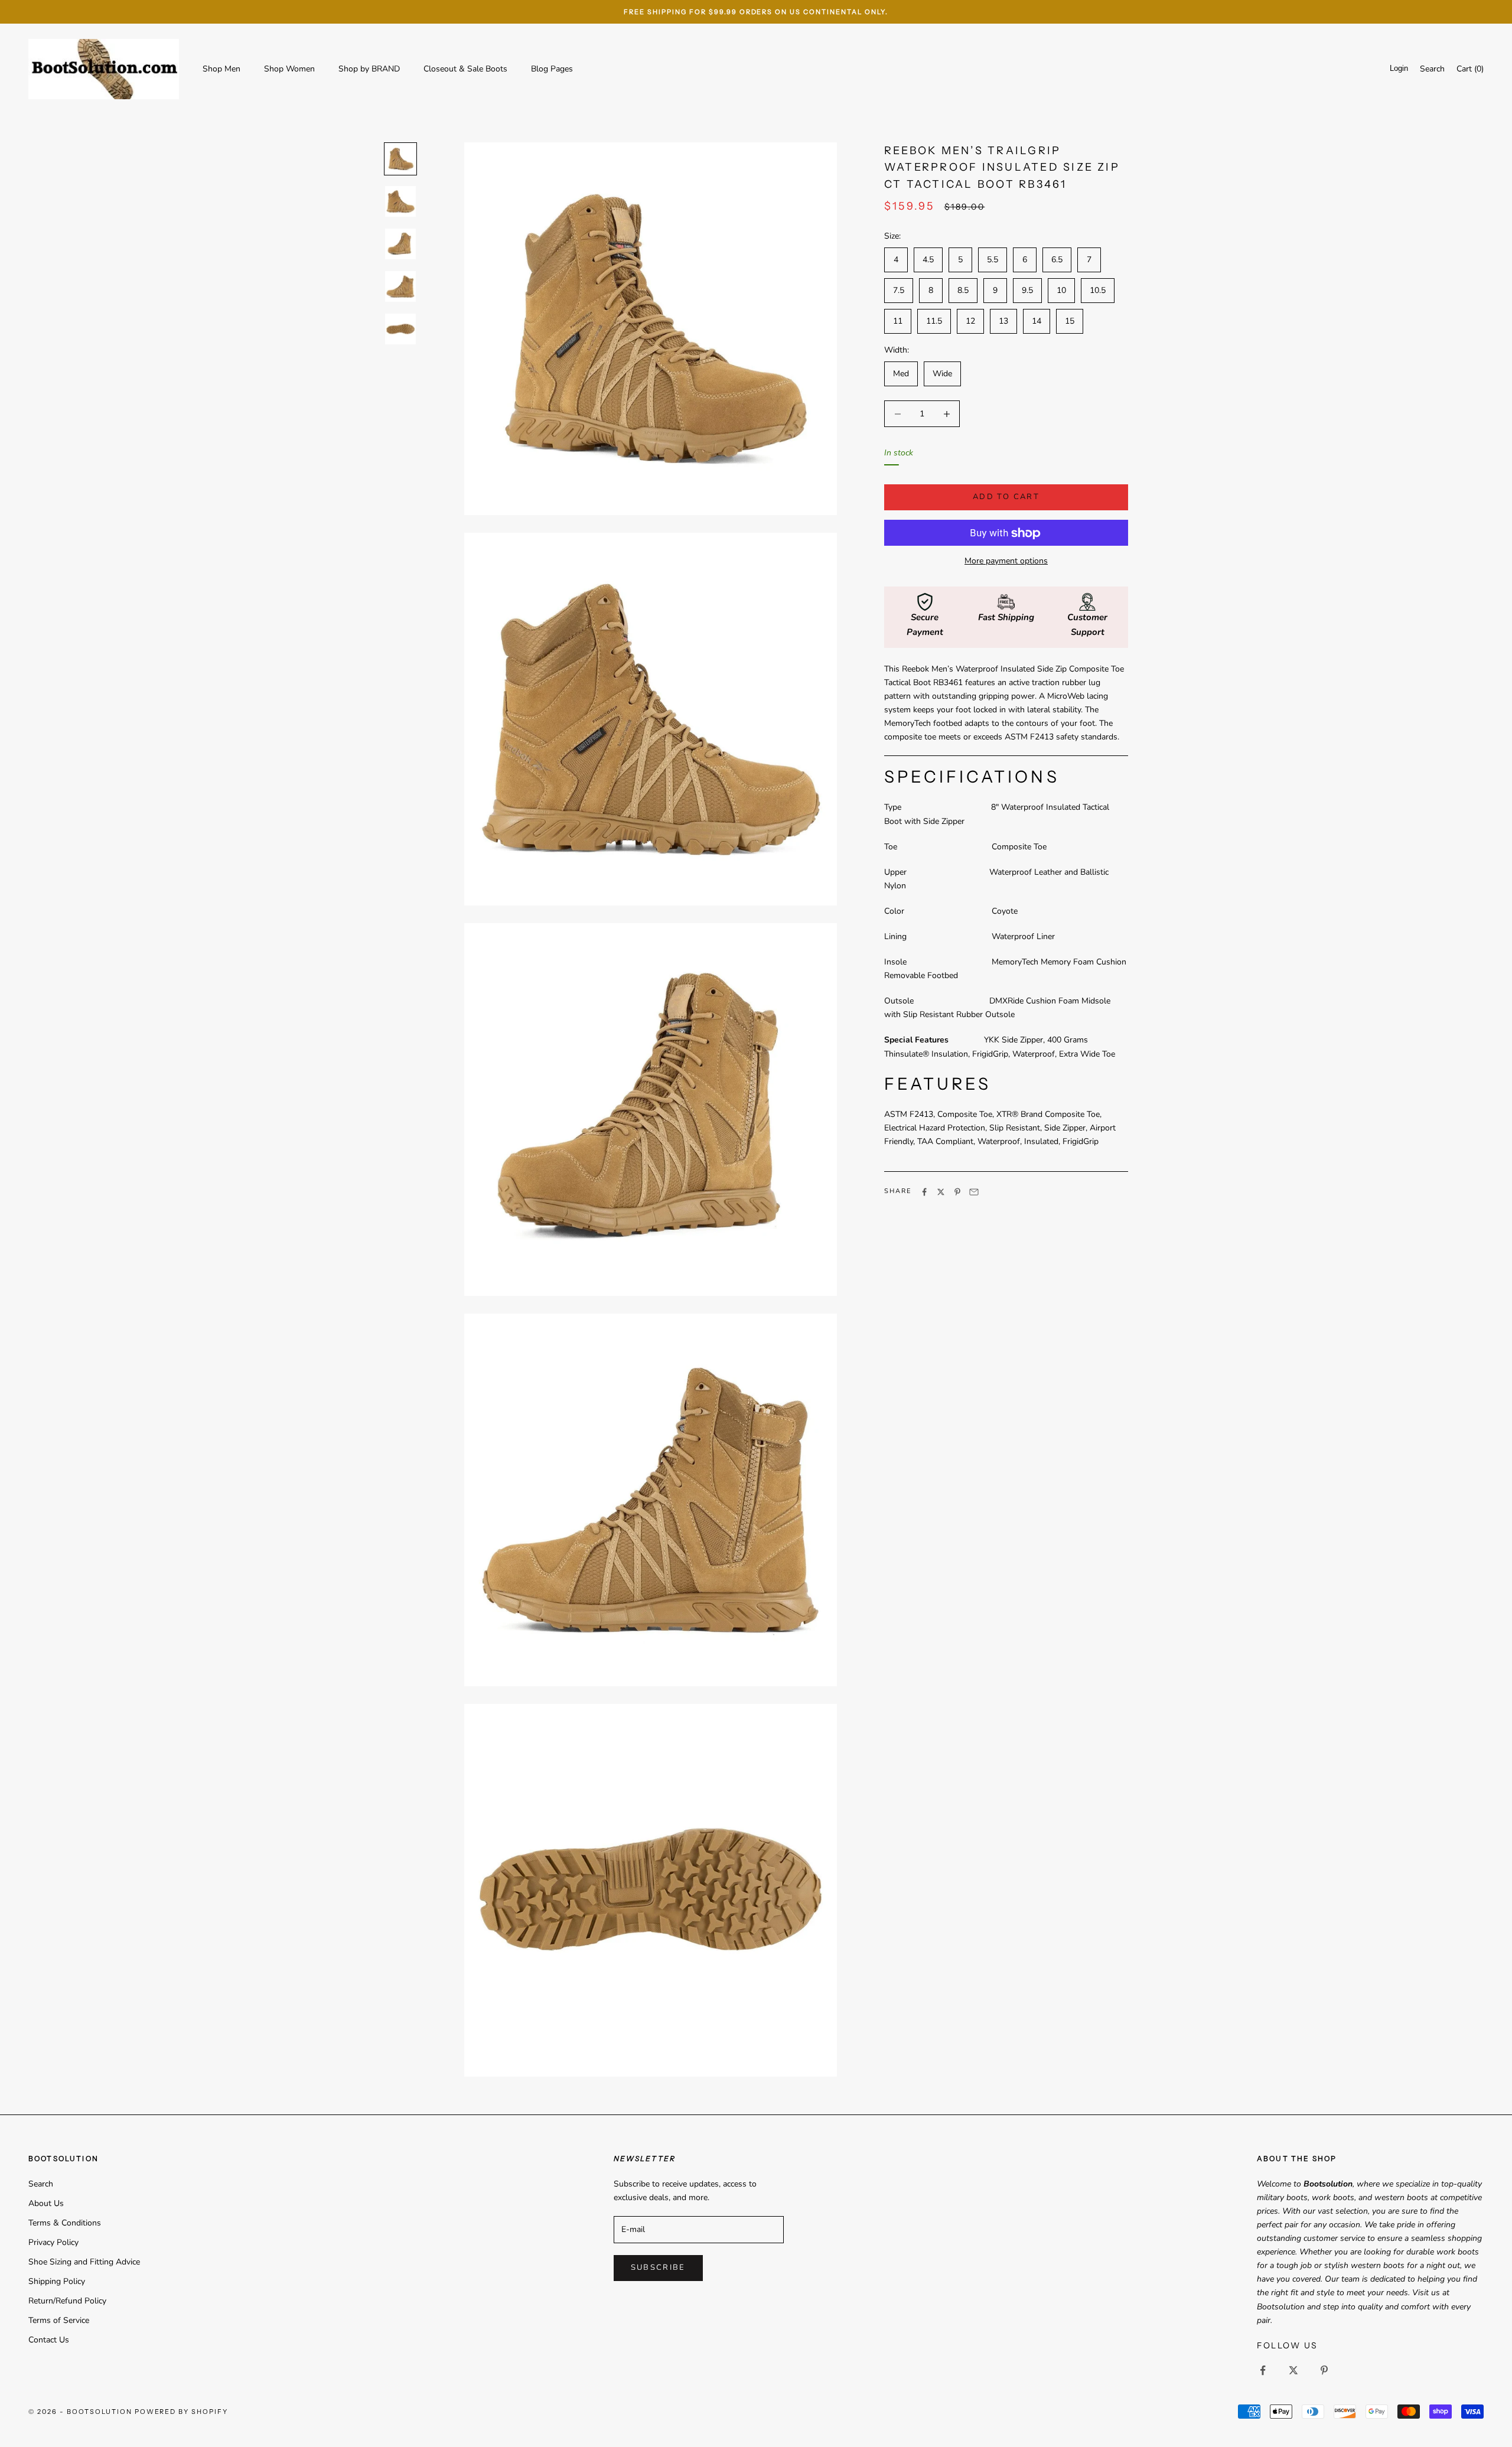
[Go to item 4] (400, 286)
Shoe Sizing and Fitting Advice (84, 2262)
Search (41, 2184)
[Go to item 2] (400, 201)
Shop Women (289, 69)
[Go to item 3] (400, 244)
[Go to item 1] (400, 159)
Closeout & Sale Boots (465, 69)
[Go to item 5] (400, 329)
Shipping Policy (57, 2281)
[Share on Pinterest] (957, 1192)
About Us (46, 2203)
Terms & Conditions (65, 2223)
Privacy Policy (53, 2242)
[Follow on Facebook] (1263, 2370)
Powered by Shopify (182, 2412)
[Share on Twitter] (941, 1192)
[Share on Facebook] (924, 1192)
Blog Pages (552, 69)
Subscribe (658, 2267)
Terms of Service (59, 2320)
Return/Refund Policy (67, 2301)
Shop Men (221, 69)
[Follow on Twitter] (1293, 2370)
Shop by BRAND (369, 69)
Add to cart (1006, 497)
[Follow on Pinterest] (1324, 2370)
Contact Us (49, 2340)
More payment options (1006, 561)
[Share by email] (974, 1192)
